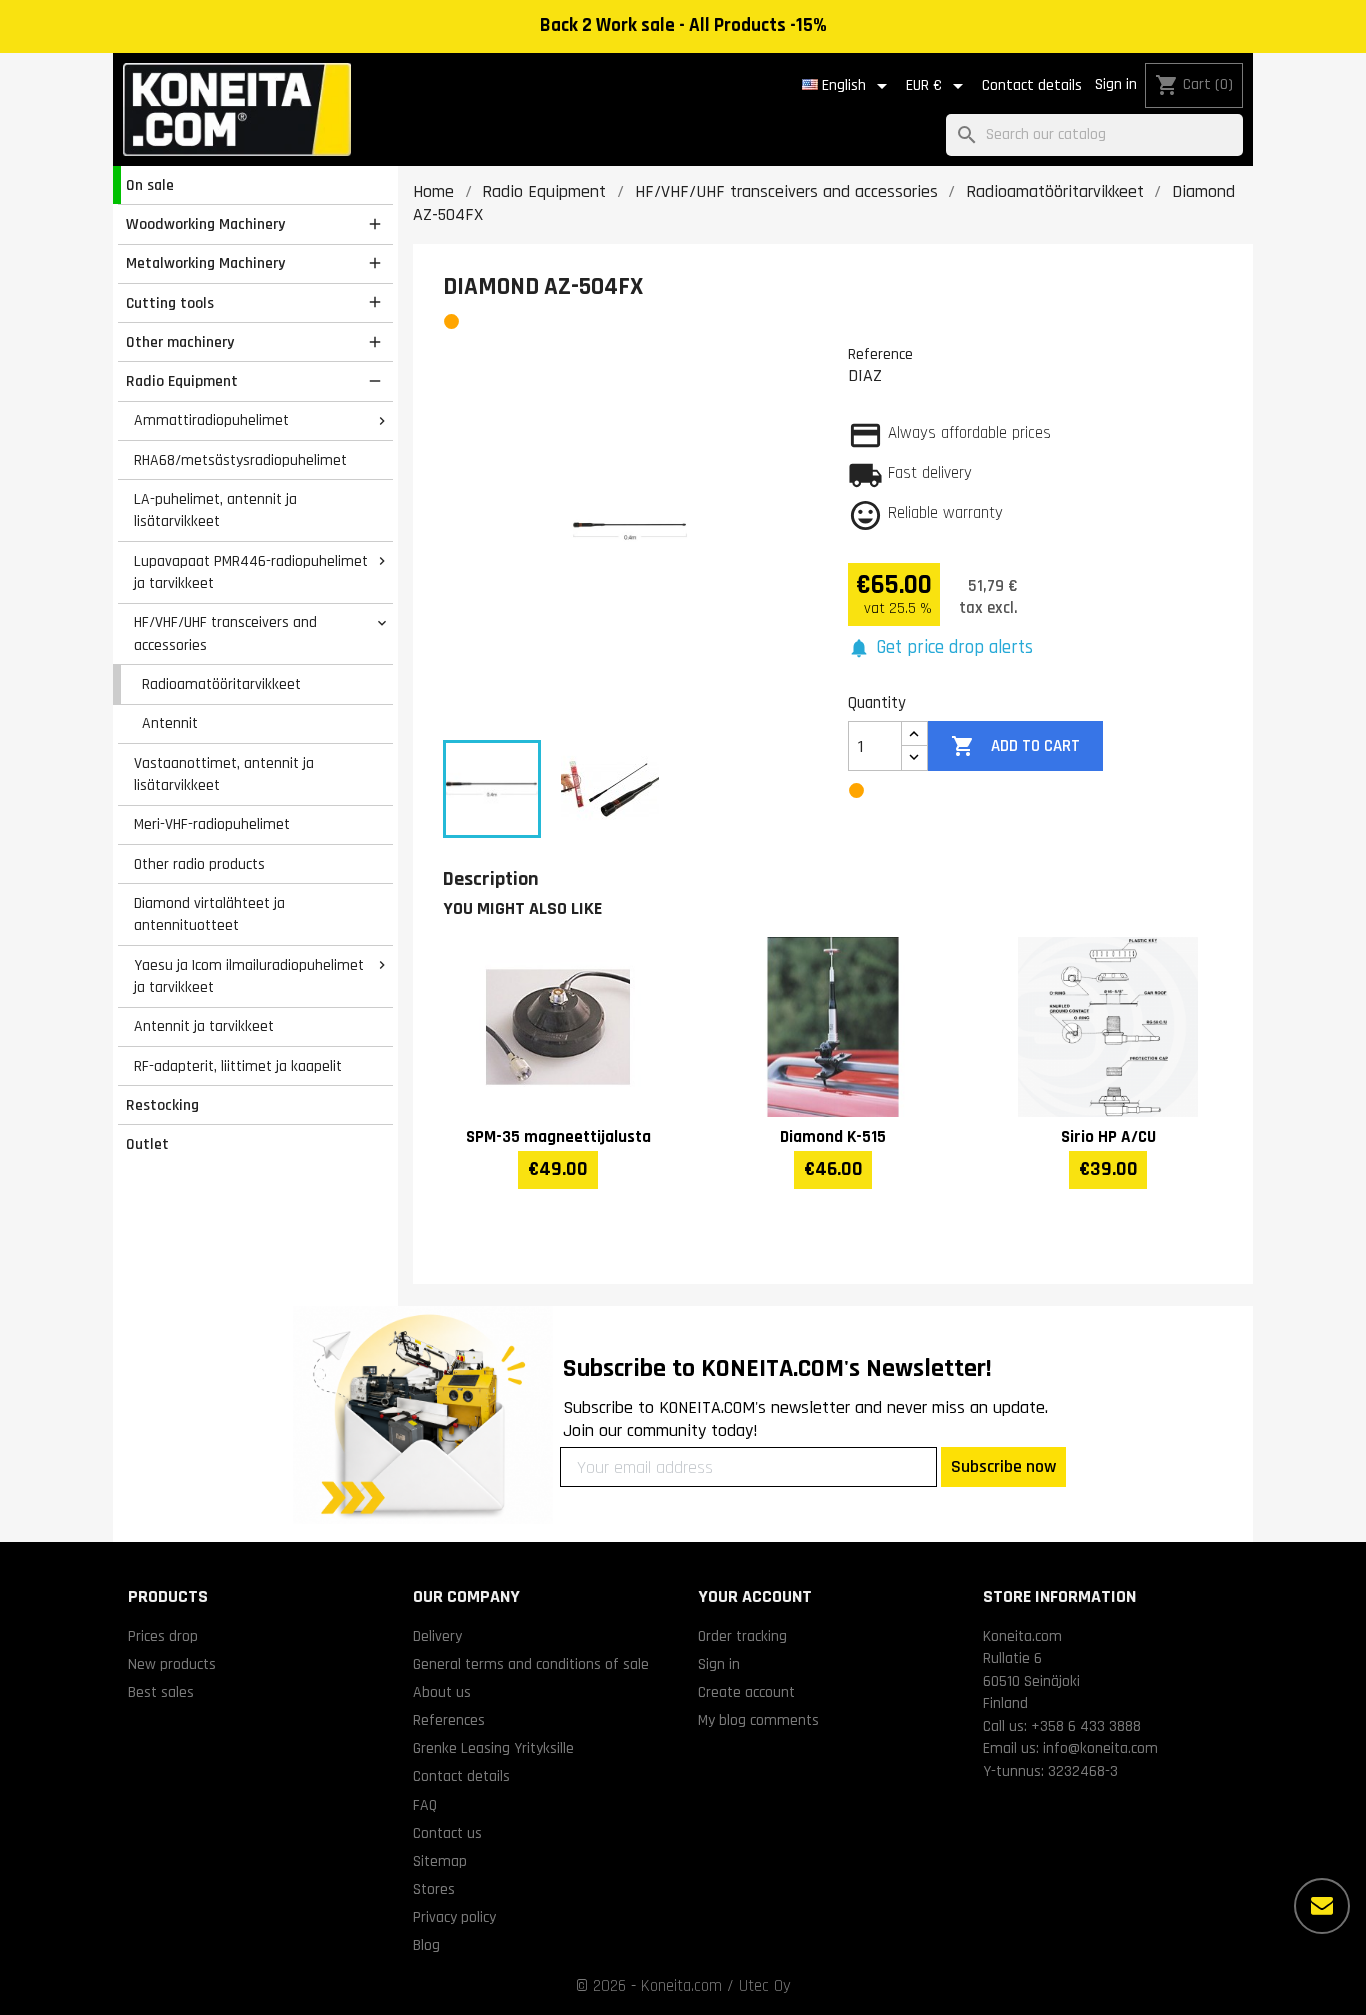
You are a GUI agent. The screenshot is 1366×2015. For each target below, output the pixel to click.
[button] (940, 648)
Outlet (147, 1144)
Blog (426, 1945)
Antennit (170, 723)
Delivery (437, 1636)
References (449, 1720)
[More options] (1322, 1906)
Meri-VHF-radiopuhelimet (212, 824)
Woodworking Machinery (205, 224)
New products (172, 1664)
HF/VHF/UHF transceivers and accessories (225, 633)
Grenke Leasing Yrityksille (493, 1748)
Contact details (1032, 85)
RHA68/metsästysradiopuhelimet (240, 460)
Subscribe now (1003, 1466)
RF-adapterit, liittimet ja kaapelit (238, 1066)
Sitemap (440, 1861)
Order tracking (742, 1636)
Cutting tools (170, 303)
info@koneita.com (1100, 1748)
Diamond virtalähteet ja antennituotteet (209, 914)
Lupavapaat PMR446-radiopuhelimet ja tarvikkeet (251, 572)
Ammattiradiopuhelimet (211, 420)
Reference (880, 354)
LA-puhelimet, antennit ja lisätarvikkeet (215, 510)
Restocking (162, 1105)
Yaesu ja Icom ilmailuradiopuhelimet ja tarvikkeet (249, 976)
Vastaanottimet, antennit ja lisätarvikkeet (224, 774)
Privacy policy (454, 1917)
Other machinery (180, 342)
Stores (434, 1889)
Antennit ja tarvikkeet (204, 1026)
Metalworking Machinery (205, 263)
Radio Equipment (182, 381)
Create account (746, 1692)
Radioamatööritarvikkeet (221, 684)
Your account (755, 1596)
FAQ (425, 1805)
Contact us (447, 1833)
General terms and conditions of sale (531, 1664)
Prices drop (163, 1636)
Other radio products (199, 864)
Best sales (161, 1692)
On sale (150, 185)
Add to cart (1015, 746)
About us (442, 1692)
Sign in (1116, 84)
